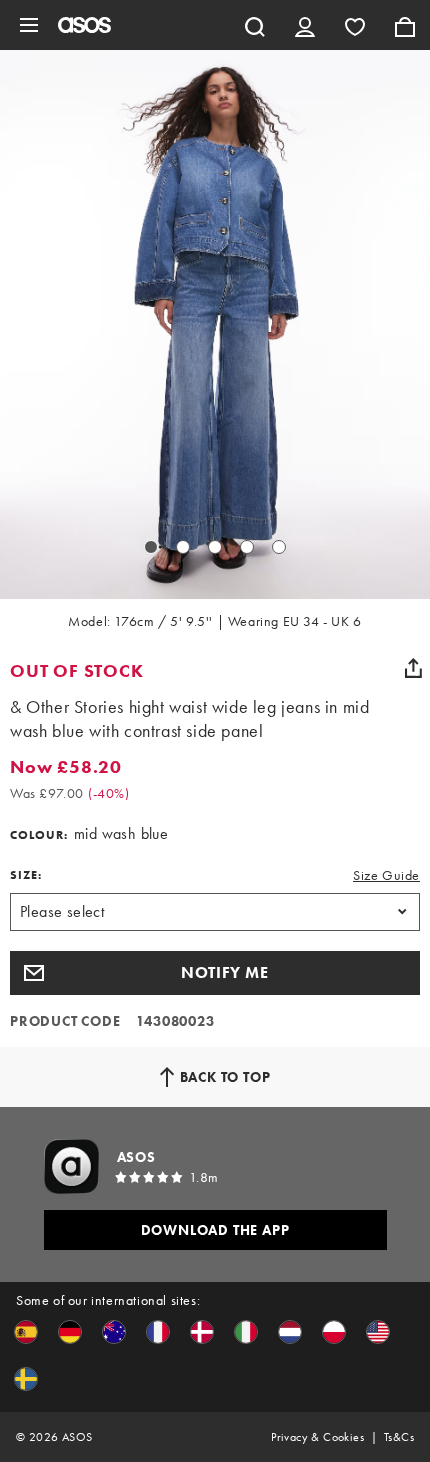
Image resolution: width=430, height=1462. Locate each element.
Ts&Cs (399, 1437)
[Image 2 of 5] (183, 547)
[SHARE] (413, 668)
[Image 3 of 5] (215, 547)
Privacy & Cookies (317, 1437)
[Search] (255, 25)
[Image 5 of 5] (279, 547)
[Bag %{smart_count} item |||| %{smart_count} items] (405, 25)
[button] (215, 973)
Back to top (225, 1077)
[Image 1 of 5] (151, 547)
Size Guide (386, 875)
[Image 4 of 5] (247, 547)
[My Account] (305, 25)
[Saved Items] (355, 25)
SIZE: (26, 875)
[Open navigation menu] (29, 25)
